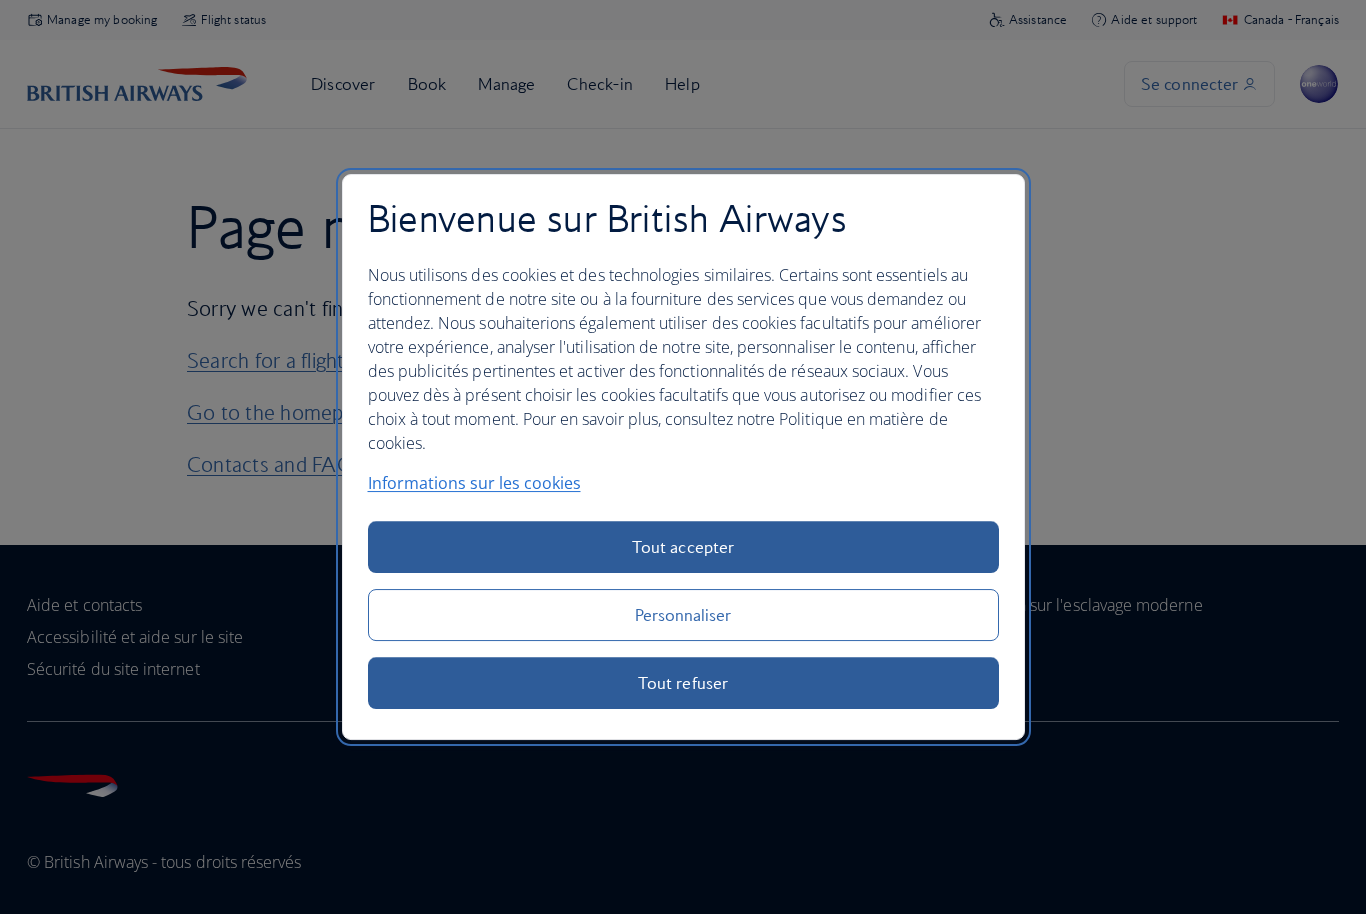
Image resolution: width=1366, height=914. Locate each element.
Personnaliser (683, 615)
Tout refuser (683, 683)
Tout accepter (683, 547)
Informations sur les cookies (474, 483)
